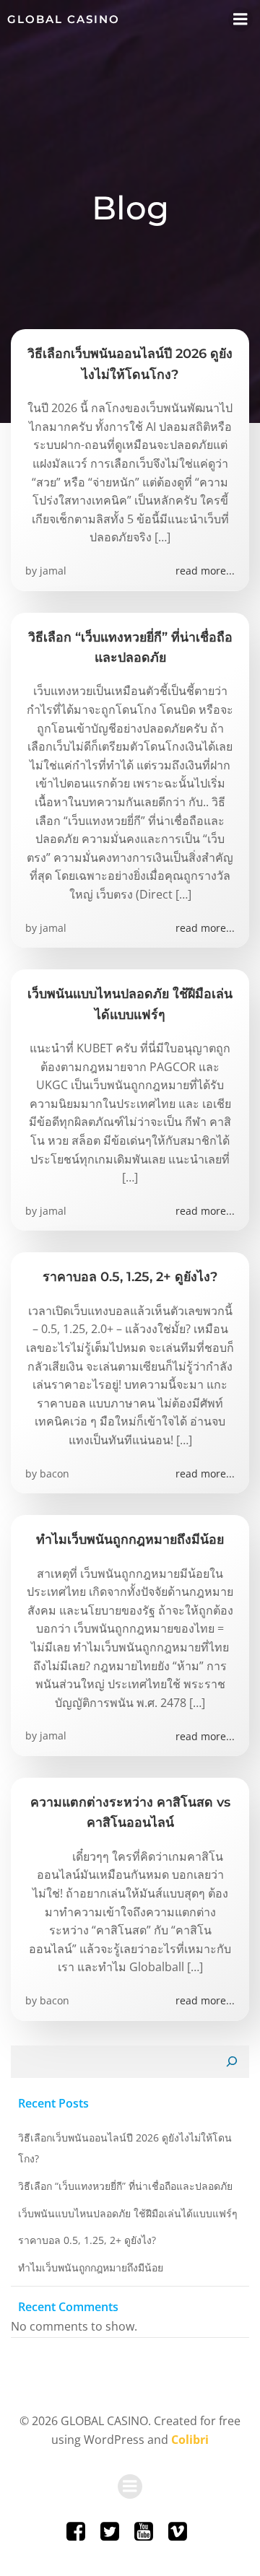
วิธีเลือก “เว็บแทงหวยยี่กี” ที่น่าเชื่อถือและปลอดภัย (125, 2186)
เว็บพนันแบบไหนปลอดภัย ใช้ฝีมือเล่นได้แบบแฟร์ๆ (128, 2213)
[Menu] (240, 19)
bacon (55, 1473)
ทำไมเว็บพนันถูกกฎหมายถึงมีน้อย (91, 2267)
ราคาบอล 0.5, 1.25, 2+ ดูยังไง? (87, 2240)
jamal (53, 571)
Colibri (190, 2440)
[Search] (232, 2062)
